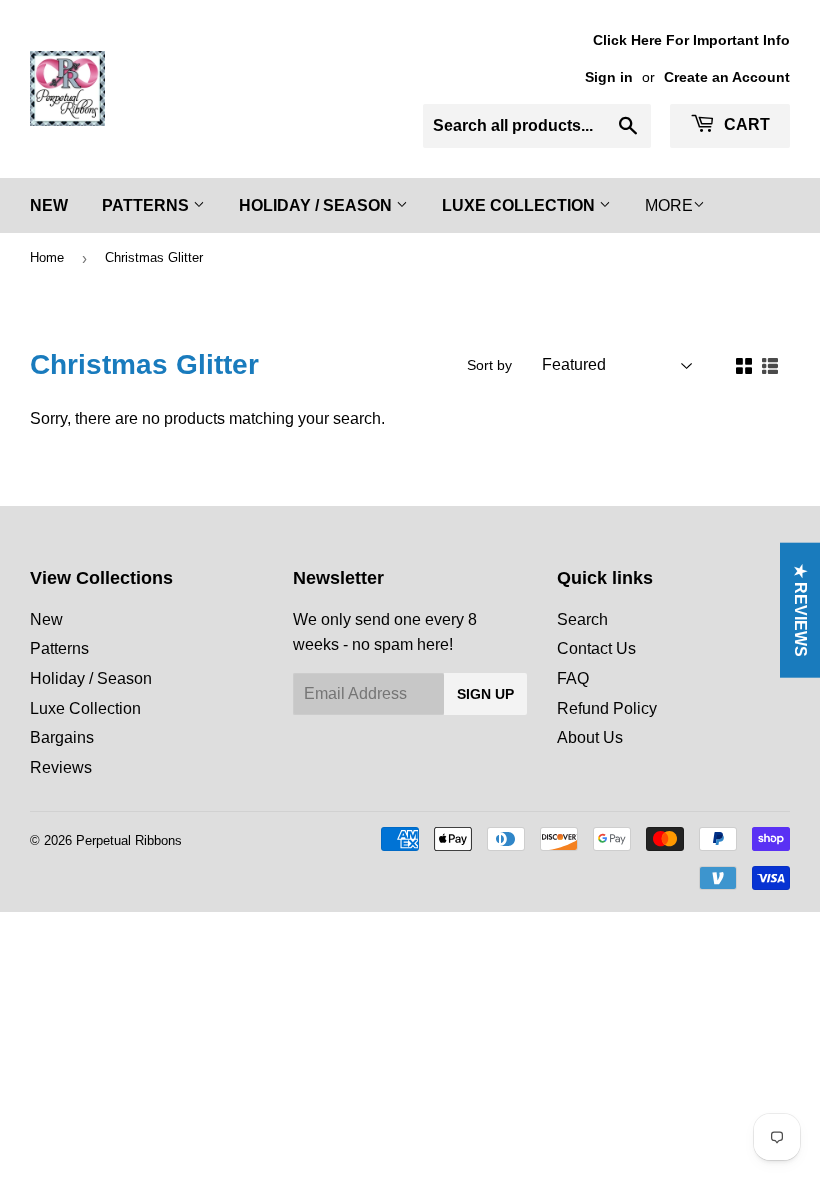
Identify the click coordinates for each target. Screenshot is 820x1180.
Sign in (609, 77)
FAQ (573, 678)
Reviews (61, 767)
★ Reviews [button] (800, 610)
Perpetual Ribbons (129, 840)
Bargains (62, 737)
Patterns (147, 205)
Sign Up (485, 694)
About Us (590, 737)
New (49, 205)
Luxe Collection (520, 205)
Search (582, 619)
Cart (745, 124)
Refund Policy (607, 708)
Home (47, 257)
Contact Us (596, 648)
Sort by (489, 365)
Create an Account (727, 77)
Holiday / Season (317, 205)
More (669, 205)
